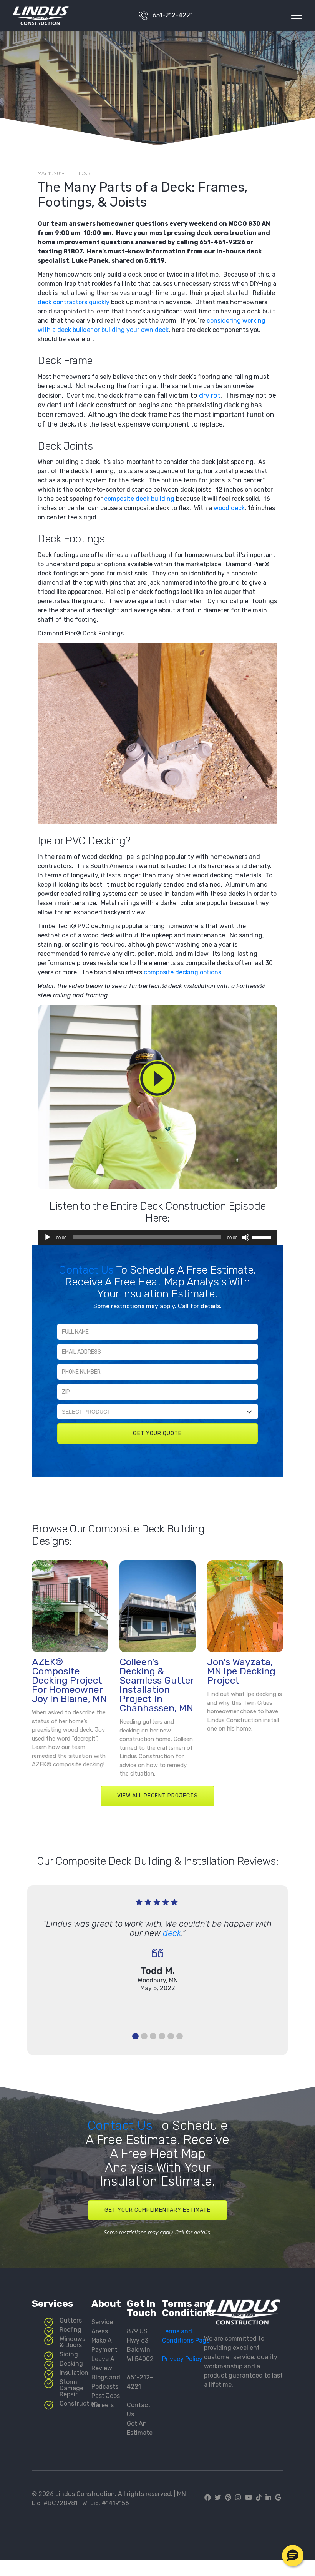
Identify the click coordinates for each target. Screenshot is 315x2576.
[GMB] (278, 2498)
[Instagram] (238, 2498)
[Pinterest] (228, 2498)
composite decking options (182, 972)
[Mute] (246, 1237)
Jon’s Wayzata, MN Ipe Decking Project (241, 1671)
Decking (71, 2363)
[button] (293, 2556)
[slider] (263, 1237)
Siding (69, 2354)
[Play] (48, 1237)
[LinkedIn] (268, 2498)
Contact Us (87, 1270)
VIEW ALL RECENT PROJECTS (157, 1796)
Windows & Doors (72, 2342)
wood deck (229, 508)
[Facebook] (209, 2498)
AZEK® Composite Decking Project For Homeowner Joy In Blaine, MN (69, 1680)
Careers (103, 2405)
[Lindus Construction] (31, 15)
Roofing (70, 2330)
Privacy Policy (182, 2359)
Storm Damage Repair (71, 2388)
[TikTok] (259, 2498)
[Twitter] (218, 2498)
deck (172, 1933)
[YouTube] (248, 2498)
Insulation (74, 2373)
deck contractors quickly (74, 302)
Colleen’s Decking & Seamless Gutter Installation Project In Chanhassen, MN (157, 1685)
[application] (157, 1237)
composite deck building (139, 499)
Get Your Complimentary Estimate (157, 2210)
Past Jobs (106, 2396)
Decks (83, 173)
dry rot (210, 395)
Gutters (71, 2320)
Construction (79, 2403)
